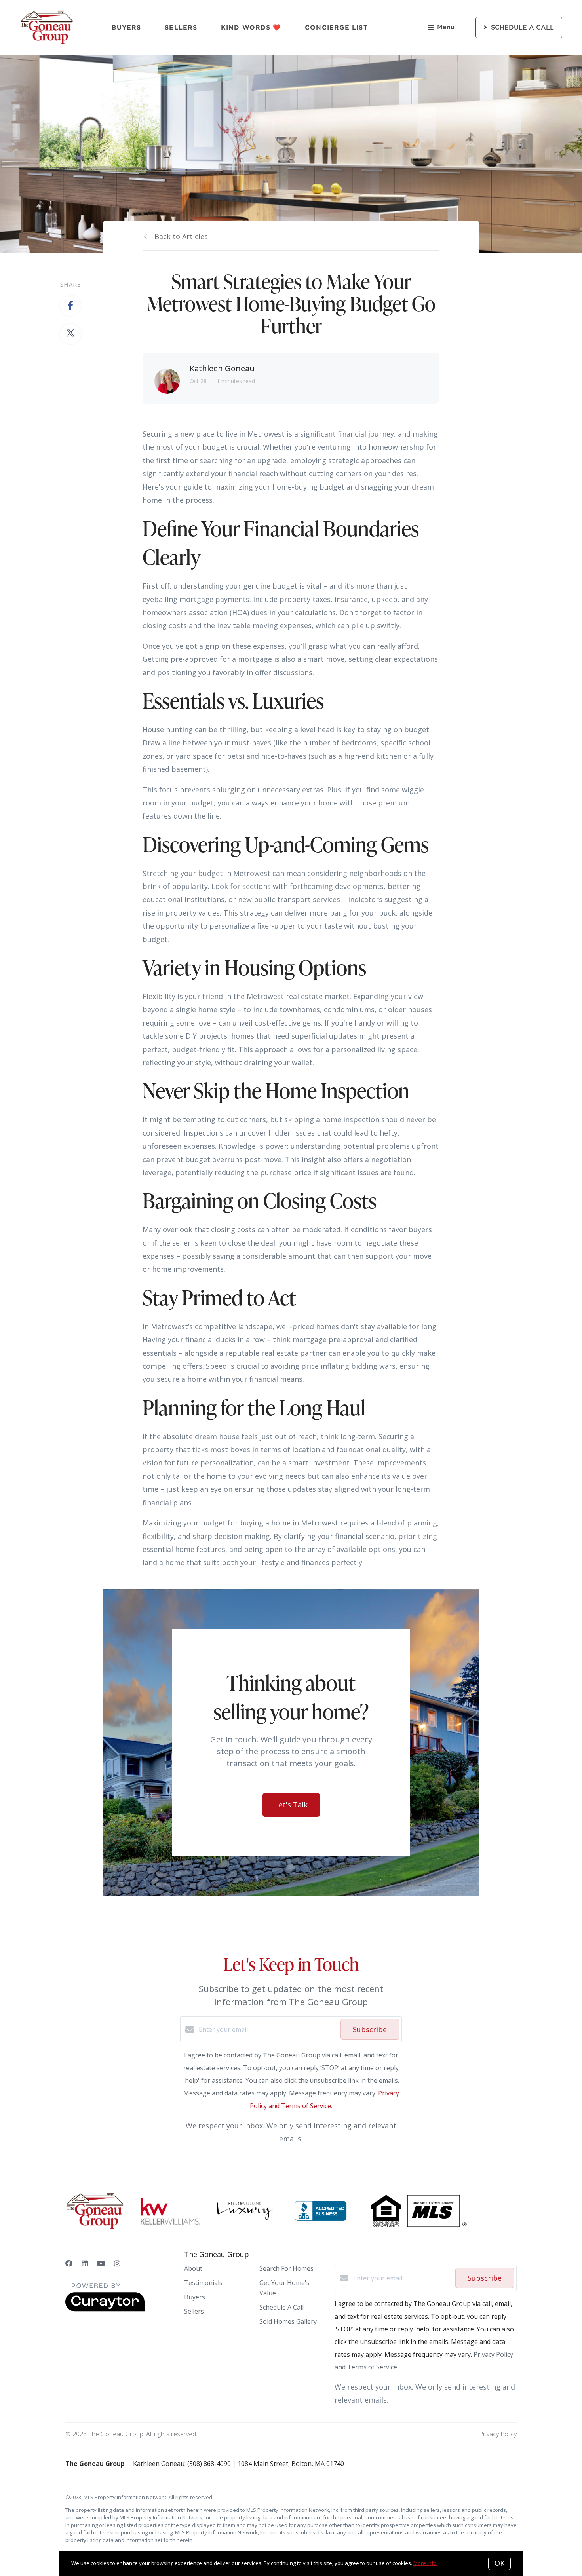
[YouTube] (101, 2263)
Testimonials (203, 2283)
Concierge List (336, 27)
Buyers (126, 27)
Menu (446, 27)
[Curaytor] (105, 2309)
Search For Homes (286, 2268)
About (193, 2268)
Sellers (181, 27)
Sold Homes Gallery (288, 2321)
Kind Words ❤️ (251, 27)
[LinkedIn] (85, 2263)
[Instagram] (117, 2263)
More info (425, 2563)
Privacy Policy (498, 2434)
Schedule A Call (281, 2307)
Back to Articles (181, 236)
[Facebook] (69, 2263)
